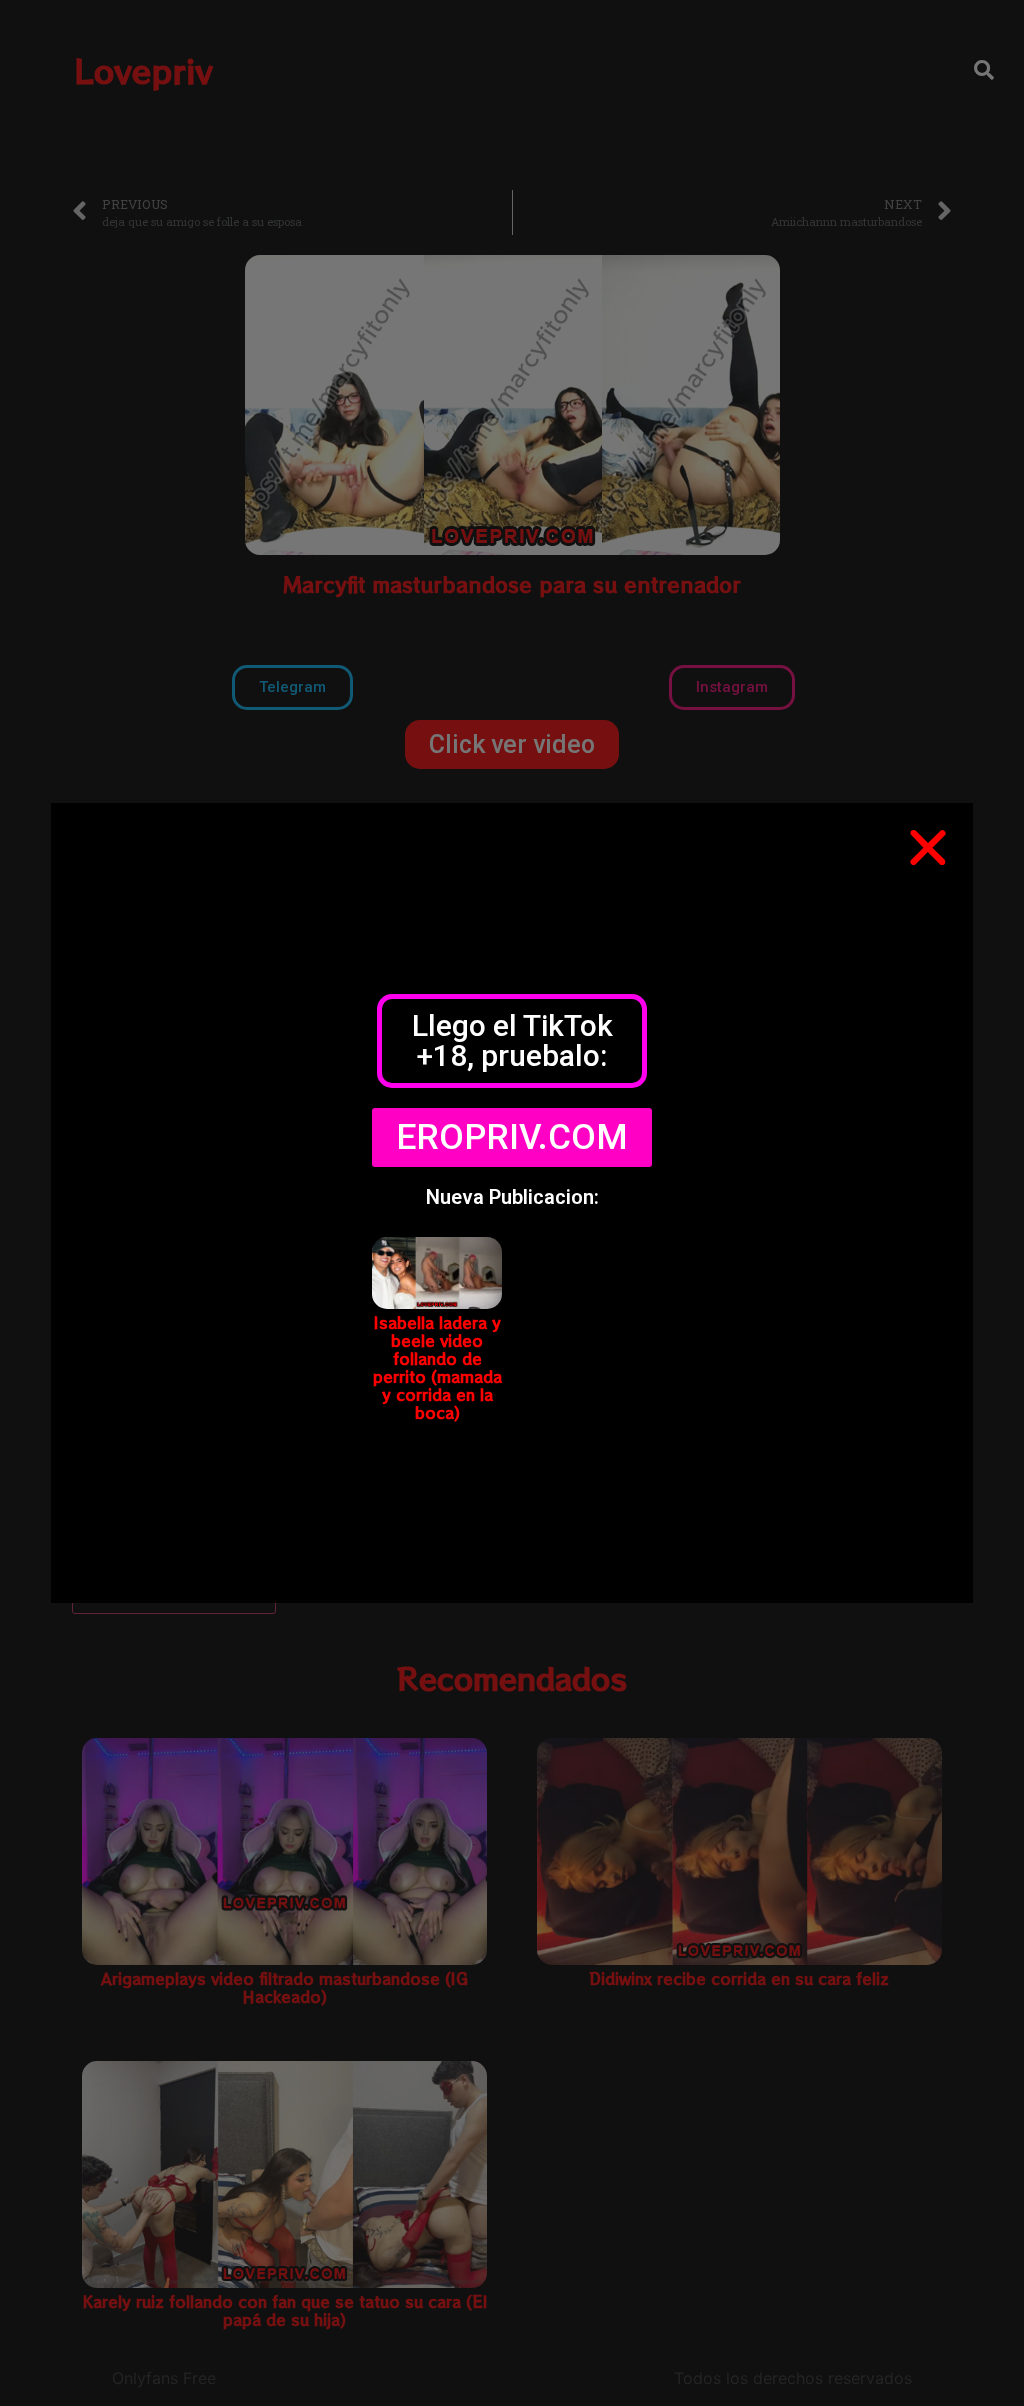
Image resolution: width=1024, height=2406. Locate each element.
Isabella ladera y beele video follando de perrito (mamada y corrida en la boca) (437, 1367)
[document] (512, 1203)
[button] (928, 848)
